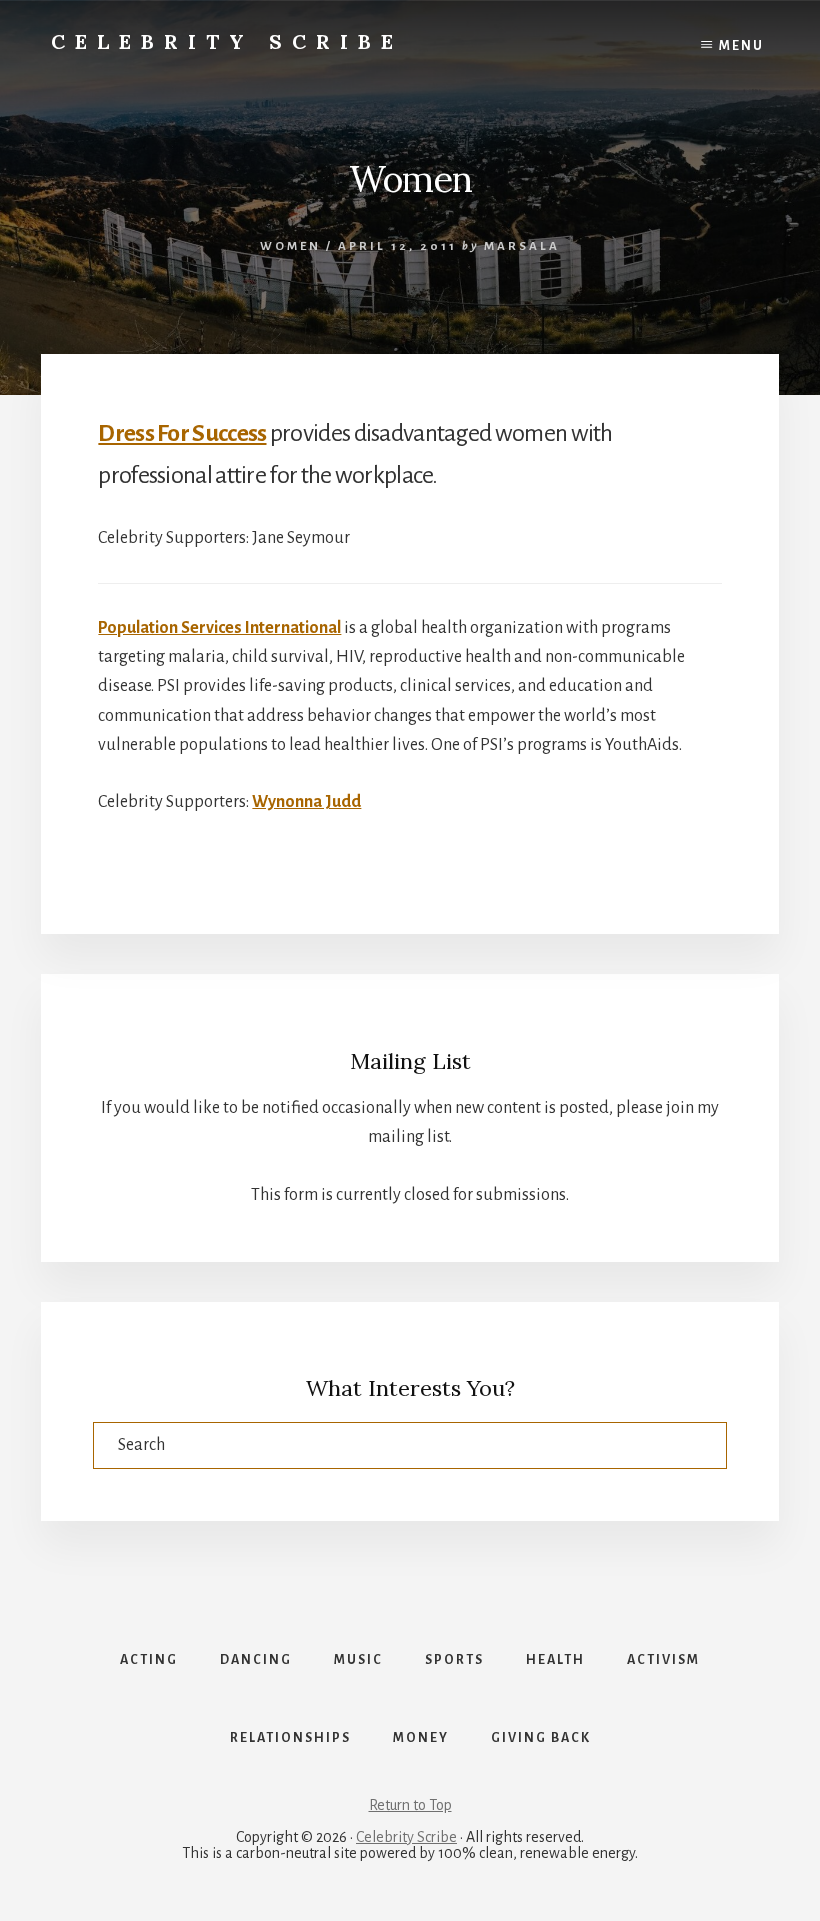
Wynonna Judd (306, 802)
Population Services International (219, 628)
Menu (741, 46)
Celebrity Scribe (227, 41)
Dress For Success (182, 433)
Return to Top (410, 1805)
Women (290, 246)
